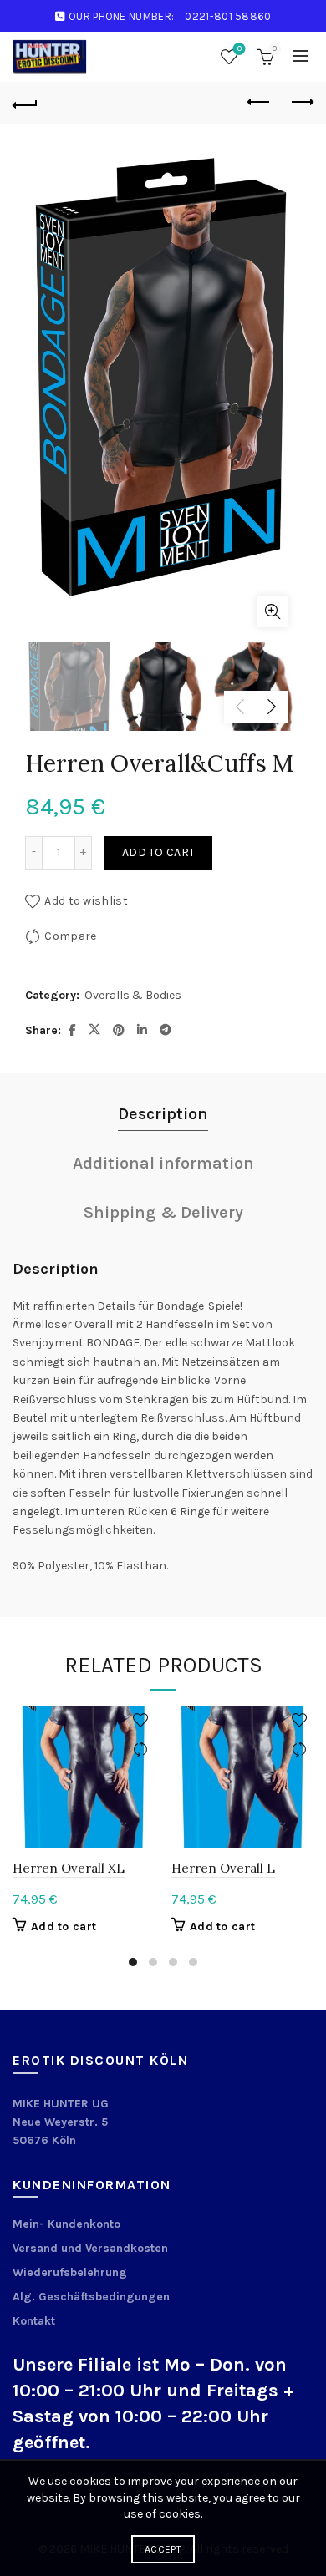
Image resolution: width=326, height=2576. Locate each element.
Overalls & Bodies (133, 995)
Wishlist (239, 49)
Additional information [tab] (163, 1163)
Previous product (259, 103)
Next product (301, 103)
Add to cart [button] (64, 1927)
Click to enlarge (273, 611)
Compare (70, 935)
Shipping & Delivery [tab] (163, 1212)
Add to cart (158, 852)
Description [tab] (163, 1114)
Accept (163, 2549)
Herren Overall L (223, 1868)
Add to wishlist (86, 900)
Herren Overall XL (69, 1868)
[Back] (25, 103)
